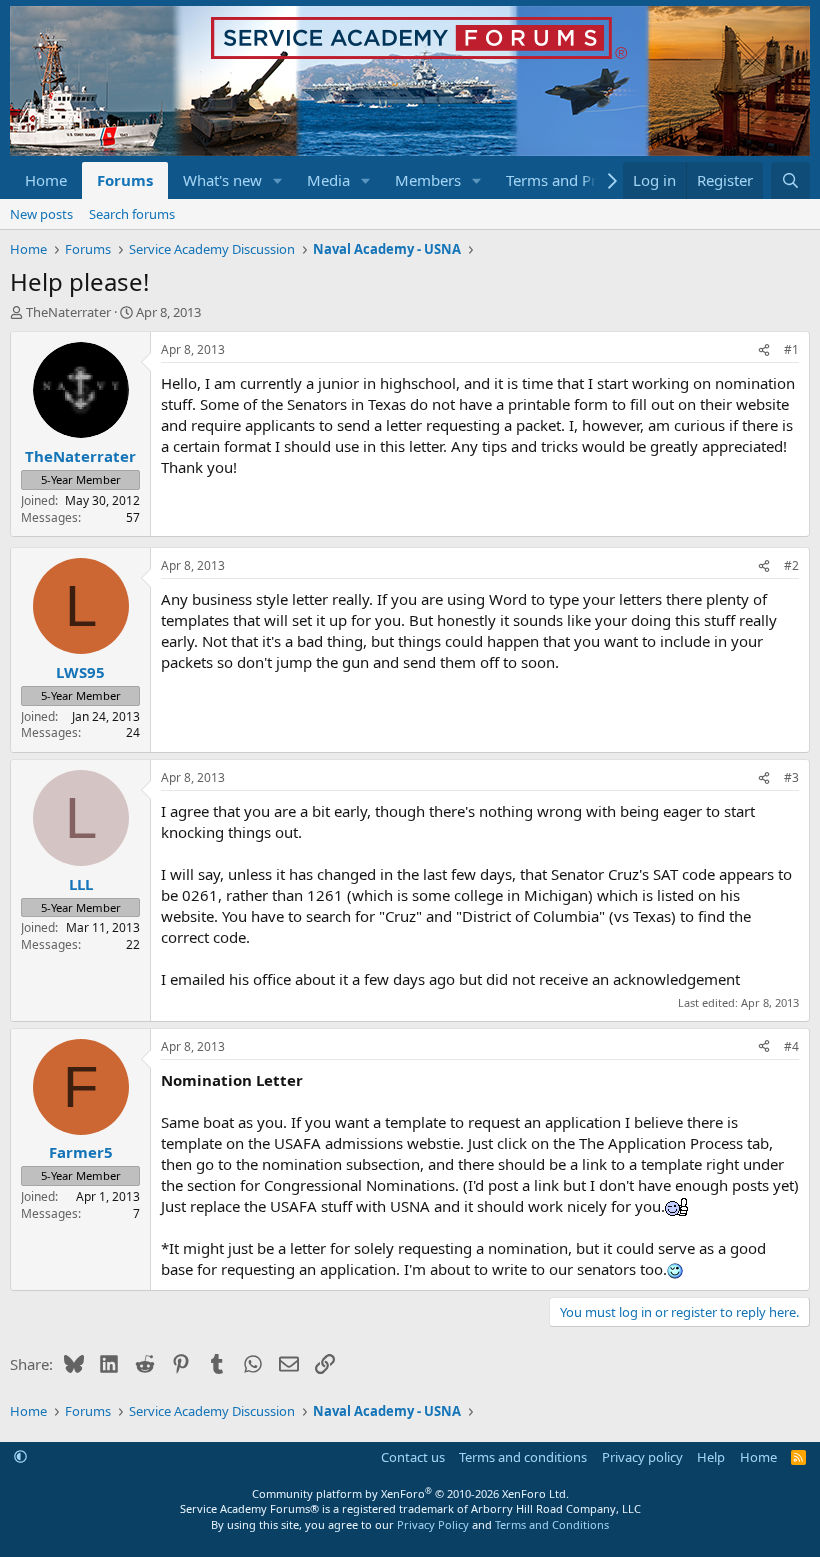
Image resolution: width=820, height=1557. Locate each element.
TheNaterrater (68, 312)
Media (328, 180)
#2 (791, 565)
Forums (125, 180)
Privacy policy (642, 1457)
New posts (41, 214)
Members (428, 180)
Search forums (132, 214)
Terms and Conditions (552, 1524)
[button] (278, 180)
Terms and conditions (523, 1457)
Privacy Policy (433, 1524)
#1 (791, 349)
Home (46, 180)
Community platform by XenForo (410, 1493)
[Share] (764, 350)
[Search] (790, 180)
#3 (791, 777)
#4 (791, 1046)
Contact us (413, 1457)
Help (711, 1457)
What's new (222, 180)
